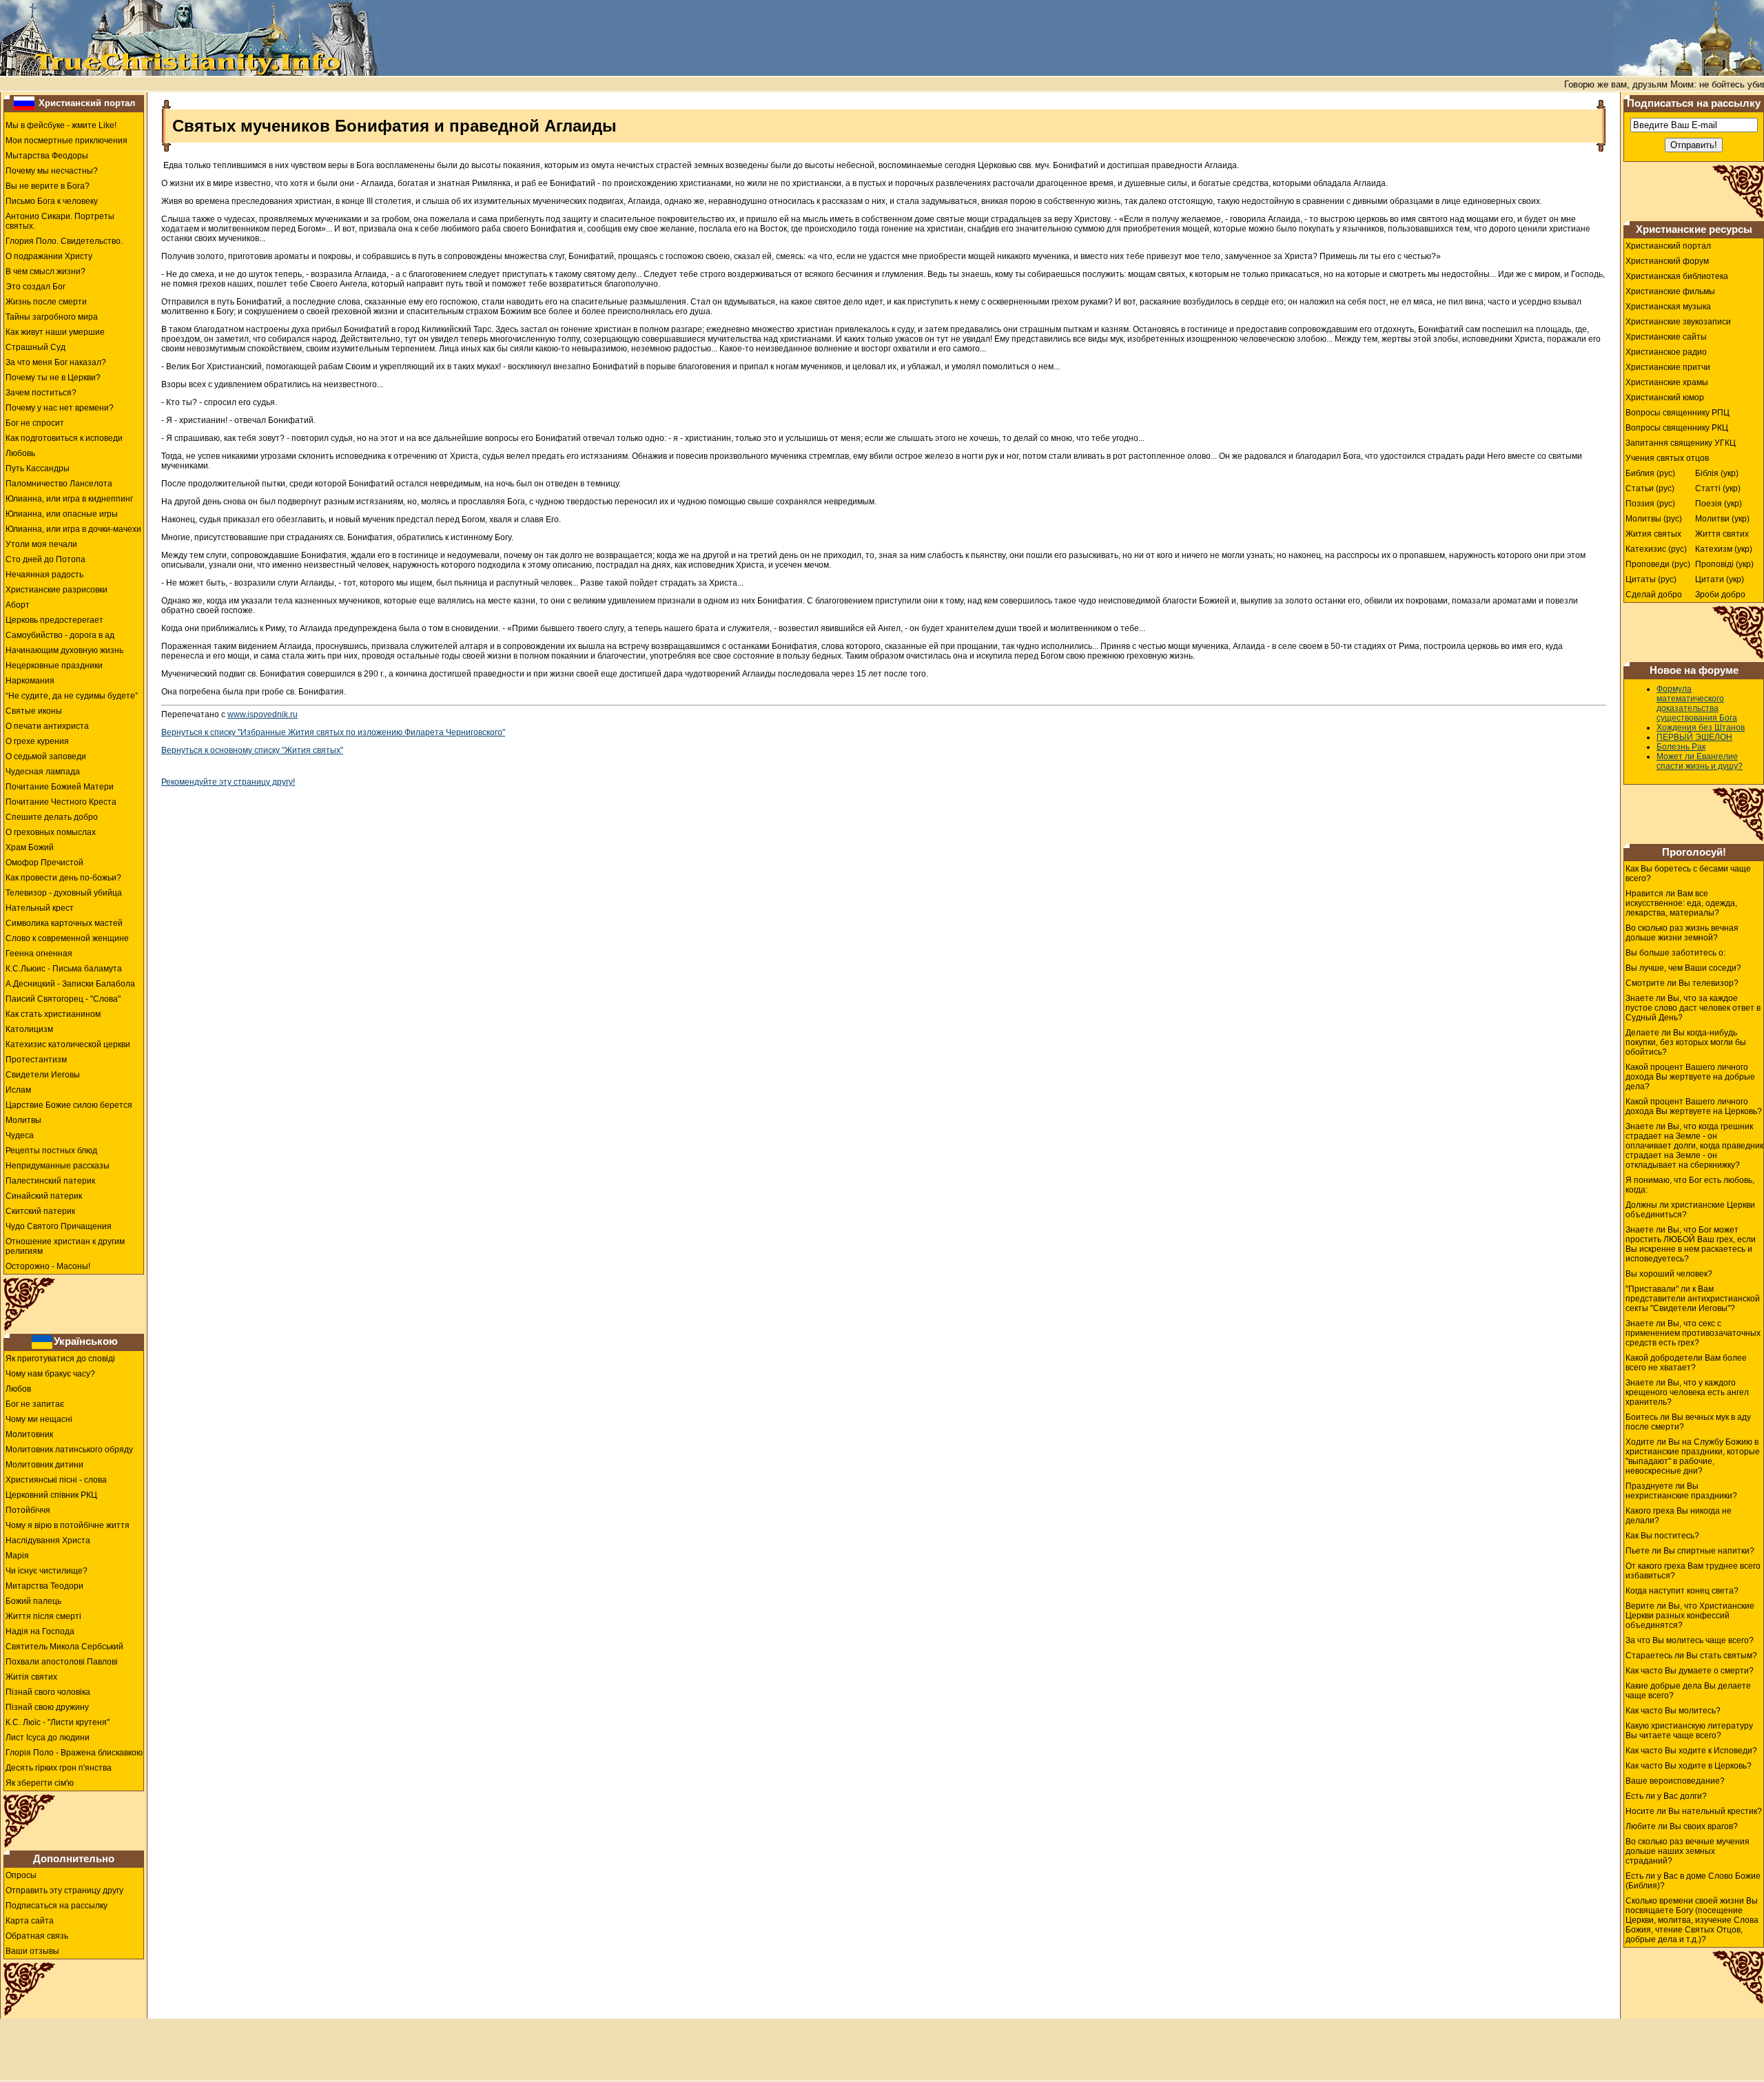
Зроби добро (1720, 595)
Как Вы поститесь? (1662, 1536)
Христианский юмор (1665, 398)
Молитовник (29, 1434)
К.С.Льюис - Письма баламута (64, 969)
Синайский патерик (44, 1196)
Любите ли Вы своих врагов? (1682, 1826)
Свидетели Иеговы (43, 1075)
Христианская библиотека (1677, 276)
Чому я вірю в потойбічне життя (68, 1525)
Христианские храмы (1667, 382)
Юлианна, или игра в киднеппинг (69, 499)
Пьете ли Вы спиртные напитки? (1690, 1551)
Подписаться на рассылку (57, 1906)
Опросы (21, 1875)
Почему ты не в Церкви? (53, 378)
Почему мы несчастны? (52, 171)
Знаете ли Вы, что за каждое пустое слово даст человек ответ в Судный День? (1693, 1008)
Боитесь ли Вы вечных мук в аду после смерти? (1688, 1422)
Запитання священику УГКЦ (1681, 443)
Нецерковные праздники (54, 666)
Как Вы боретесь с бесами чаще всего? (1688, 874)
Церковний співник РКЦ (51, 1495)
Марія (17, 1556)
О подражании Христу (49, 256)
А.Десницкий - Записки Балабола (70, 984)
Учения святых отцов (1667, 458)
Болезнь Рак (1681, 747)
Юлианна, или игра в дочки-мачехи (73, 529)
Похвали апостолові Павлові (62, 1662)
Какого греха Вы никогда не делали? (1679, 1516)
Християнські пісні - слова (56, 1480)
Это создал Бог (35, 287)
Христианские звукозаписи (1678, 322)
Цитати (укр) (1720, 579)
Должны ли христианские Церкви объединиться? (1690, 1210)
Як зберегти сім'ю (40, 1783)
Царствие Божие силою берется (69, 1105)
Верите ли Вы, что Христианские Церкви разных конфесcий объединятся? (1690, 1616)
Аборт (18, 605)
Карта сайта (30, 1921)
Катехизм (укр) (1724, 549)
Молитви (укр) (1722, 519)
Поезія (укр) (1719, 504)
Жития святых (1653, 534)
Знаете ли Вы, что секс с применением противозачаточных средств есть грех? (1693, 1333)
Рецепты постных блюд (51, 1151)
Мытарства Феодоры (47, 156)
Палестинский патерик (50, 1181)
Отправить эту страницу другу (64, 1890)
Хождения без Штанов (1701, 728)
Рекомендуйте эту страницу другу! (228, 782)
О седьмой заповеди (46, 756)
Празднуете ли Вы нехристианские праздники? (1681, 1491)
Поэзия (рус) (1650, 504)
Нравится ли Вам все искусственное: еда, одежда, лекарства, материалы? (1681, 903)
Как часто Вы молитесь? (1673, 1711)
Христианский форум (1667, 261)
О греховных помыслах (51, 832)
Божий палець (33, 1601)
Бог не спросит (35, 423)
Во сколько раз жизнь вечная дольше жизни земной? (1682, 933)
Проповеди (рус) (1658, 564)
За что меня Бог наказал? (56, 362)
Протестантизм (36, 1060)
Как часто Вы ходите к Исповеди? (1691, 1751)
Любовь (20, 453)
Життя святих (1722, 534)
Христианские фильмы (1670, 291)
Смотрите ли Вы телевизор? (1682, 983)
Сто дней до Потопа (45, 559)
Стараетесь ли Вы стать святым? (1691, 1656)
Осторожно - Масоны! (48, 1266)
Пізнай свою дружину (47, 1707)
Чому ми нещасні (39, 1419)
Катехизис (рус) (1656, 549)
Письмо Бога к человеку (52, 201)
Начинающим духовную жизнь (64, 650)
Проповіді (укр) (1724, 564)
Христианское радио (1666, 352)
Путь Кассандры (38, 468)
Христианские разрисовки (57, 590)
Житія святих (31, 1677)
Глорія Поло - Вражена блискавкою (74, 1753)
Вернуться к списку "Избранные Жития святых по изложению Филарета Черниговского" (333, 732)
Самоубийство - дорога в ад (60, 635)
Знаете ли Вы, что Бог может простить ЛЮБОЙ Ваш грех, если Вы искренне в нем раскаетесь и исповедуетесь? (1691, 1244)
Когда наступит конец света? (1682, 1591)
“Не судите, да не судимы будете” (72, 696)
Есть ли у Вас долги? (1666, 1796)
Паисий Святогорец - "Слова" (63, 999)
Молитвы (23, 1120)
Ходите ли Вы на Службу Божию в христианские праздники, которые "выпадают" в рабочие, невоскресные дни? (1693, 1456)
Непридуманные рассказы (58, 1166)
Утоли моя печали (41, 544)
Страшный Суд (35, 347)
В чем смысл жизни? (45, 271)
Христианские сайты (1666, 337)
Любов (18, 1389)
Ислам (18, 1090)
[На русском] (24, 103)
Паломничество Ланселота (59, 484)
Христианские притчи (1668, 367)
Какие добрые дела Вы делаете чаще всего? (1688, 1691)
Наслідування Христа (48, 1540)
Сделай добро (1654, 595)
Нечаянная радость (44, 575)
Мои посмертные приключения (66, 141)
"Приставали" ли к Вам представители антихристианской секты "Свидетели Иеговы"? (1693, 1299)
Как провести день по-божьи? (63, 878)
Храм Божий (30, 847)
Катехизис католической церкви (68, 1044)
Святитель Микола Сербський (64, 1647)
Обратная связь (37, 1936)
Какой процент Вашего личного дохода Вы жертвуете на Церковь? (1694, 1106)
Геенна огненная (39, 954)
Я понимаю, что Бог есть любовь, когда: (1690, 1185)
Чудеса (20, 1135)
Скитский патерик (40, 1211)
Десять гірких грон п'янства (59, 1768)
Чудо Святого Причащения (59, 1226)
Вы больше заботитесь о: (1675, 953)
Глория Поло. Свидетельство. (64, 241)
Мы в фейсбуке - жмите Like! (61, 125)
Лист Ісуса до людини (48, 1738)
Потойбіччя (28, 1510)
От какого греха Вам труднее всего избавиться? (1693, 1571)
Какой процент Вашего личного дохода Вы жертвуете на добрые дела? (1690, 1077)
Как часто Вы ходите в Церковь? (1689, 1766)
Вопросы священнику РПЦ (1678, 413)
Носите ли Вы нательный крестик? (1694, 1811)
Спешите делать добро (52, 817)
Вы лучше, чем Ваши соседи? (1683, 968)
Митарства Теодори (44, 1586)
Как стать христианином (53, 1014)
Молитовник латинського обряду (69, 1450)
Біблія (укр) (1717, 473)
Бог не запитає (35, 1404)
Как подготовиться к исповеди (64, 438)
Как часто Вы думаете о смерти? (1690, 1671)
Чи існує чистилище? (47, 1571)
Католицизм (29, 1029)
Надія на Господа (40, 1631)
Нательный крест (40, 908)
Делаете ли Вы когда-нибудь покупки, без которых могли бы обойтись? (1686, 1042)
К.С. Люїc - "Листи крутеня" (58, 1722)
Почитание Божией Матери (60, 787)
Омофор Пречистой (44, 863)
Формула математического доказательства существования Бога (1697, 703)
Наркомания (30, 681)
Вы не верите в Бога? (48, 186)
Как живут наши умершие (55, 332)
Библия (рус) (1650, 473)
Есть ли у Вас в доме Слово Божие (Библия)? (1693, 1881)
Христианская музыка (1668, 307)
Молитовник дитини (44, 1465)
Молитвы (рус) (1654, 519)
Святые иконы (34, 711)
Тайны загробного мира (52, 317)
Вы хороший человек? (1669, 1274)
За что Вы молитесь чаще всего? (1690, 1640)
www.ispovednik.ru (263, 714)
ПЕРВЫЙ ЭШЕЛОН (1694, 737)
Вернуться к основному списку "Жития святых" (252, 750)
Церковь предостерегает (54, 620)
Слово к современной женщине (67, 938)
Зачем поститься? (41, 393)
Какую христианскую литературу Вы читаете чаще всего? (1689, 1731)
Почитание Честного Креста (61, 802)
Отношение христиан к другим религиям (65, 1246)
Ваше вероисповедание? (1675, 1781)
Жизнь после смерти (46, 302)
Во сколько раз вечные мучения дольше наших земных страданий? (1688, 1851)
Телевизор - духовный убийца (64, 893)
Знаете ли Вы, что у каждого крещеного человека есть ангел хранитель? (1687, 1392)
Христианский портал (87, 103)
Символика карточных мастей (64, 923)
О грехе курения (37, 741)
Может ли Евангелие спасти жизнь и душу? (1700, 761)
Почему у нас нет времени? (60, 408)
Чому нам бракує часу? (50, 1374)
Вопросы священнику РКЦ (1677, 428)
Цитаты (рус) (1651, 579)
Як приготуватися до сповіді (60, 1359)
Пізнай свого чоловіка (48, 1692)
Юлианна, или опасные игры (62, 514)
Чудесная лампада (43, 772)
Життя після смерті (43, 1616)
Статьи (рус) (1650, 488)
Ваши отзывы (32, 1951)
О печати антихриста (47, 726)
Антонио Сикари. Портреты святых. (60, 221)
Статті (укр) (1718, 488)
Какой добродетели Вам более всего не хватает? (1686, 1363)
